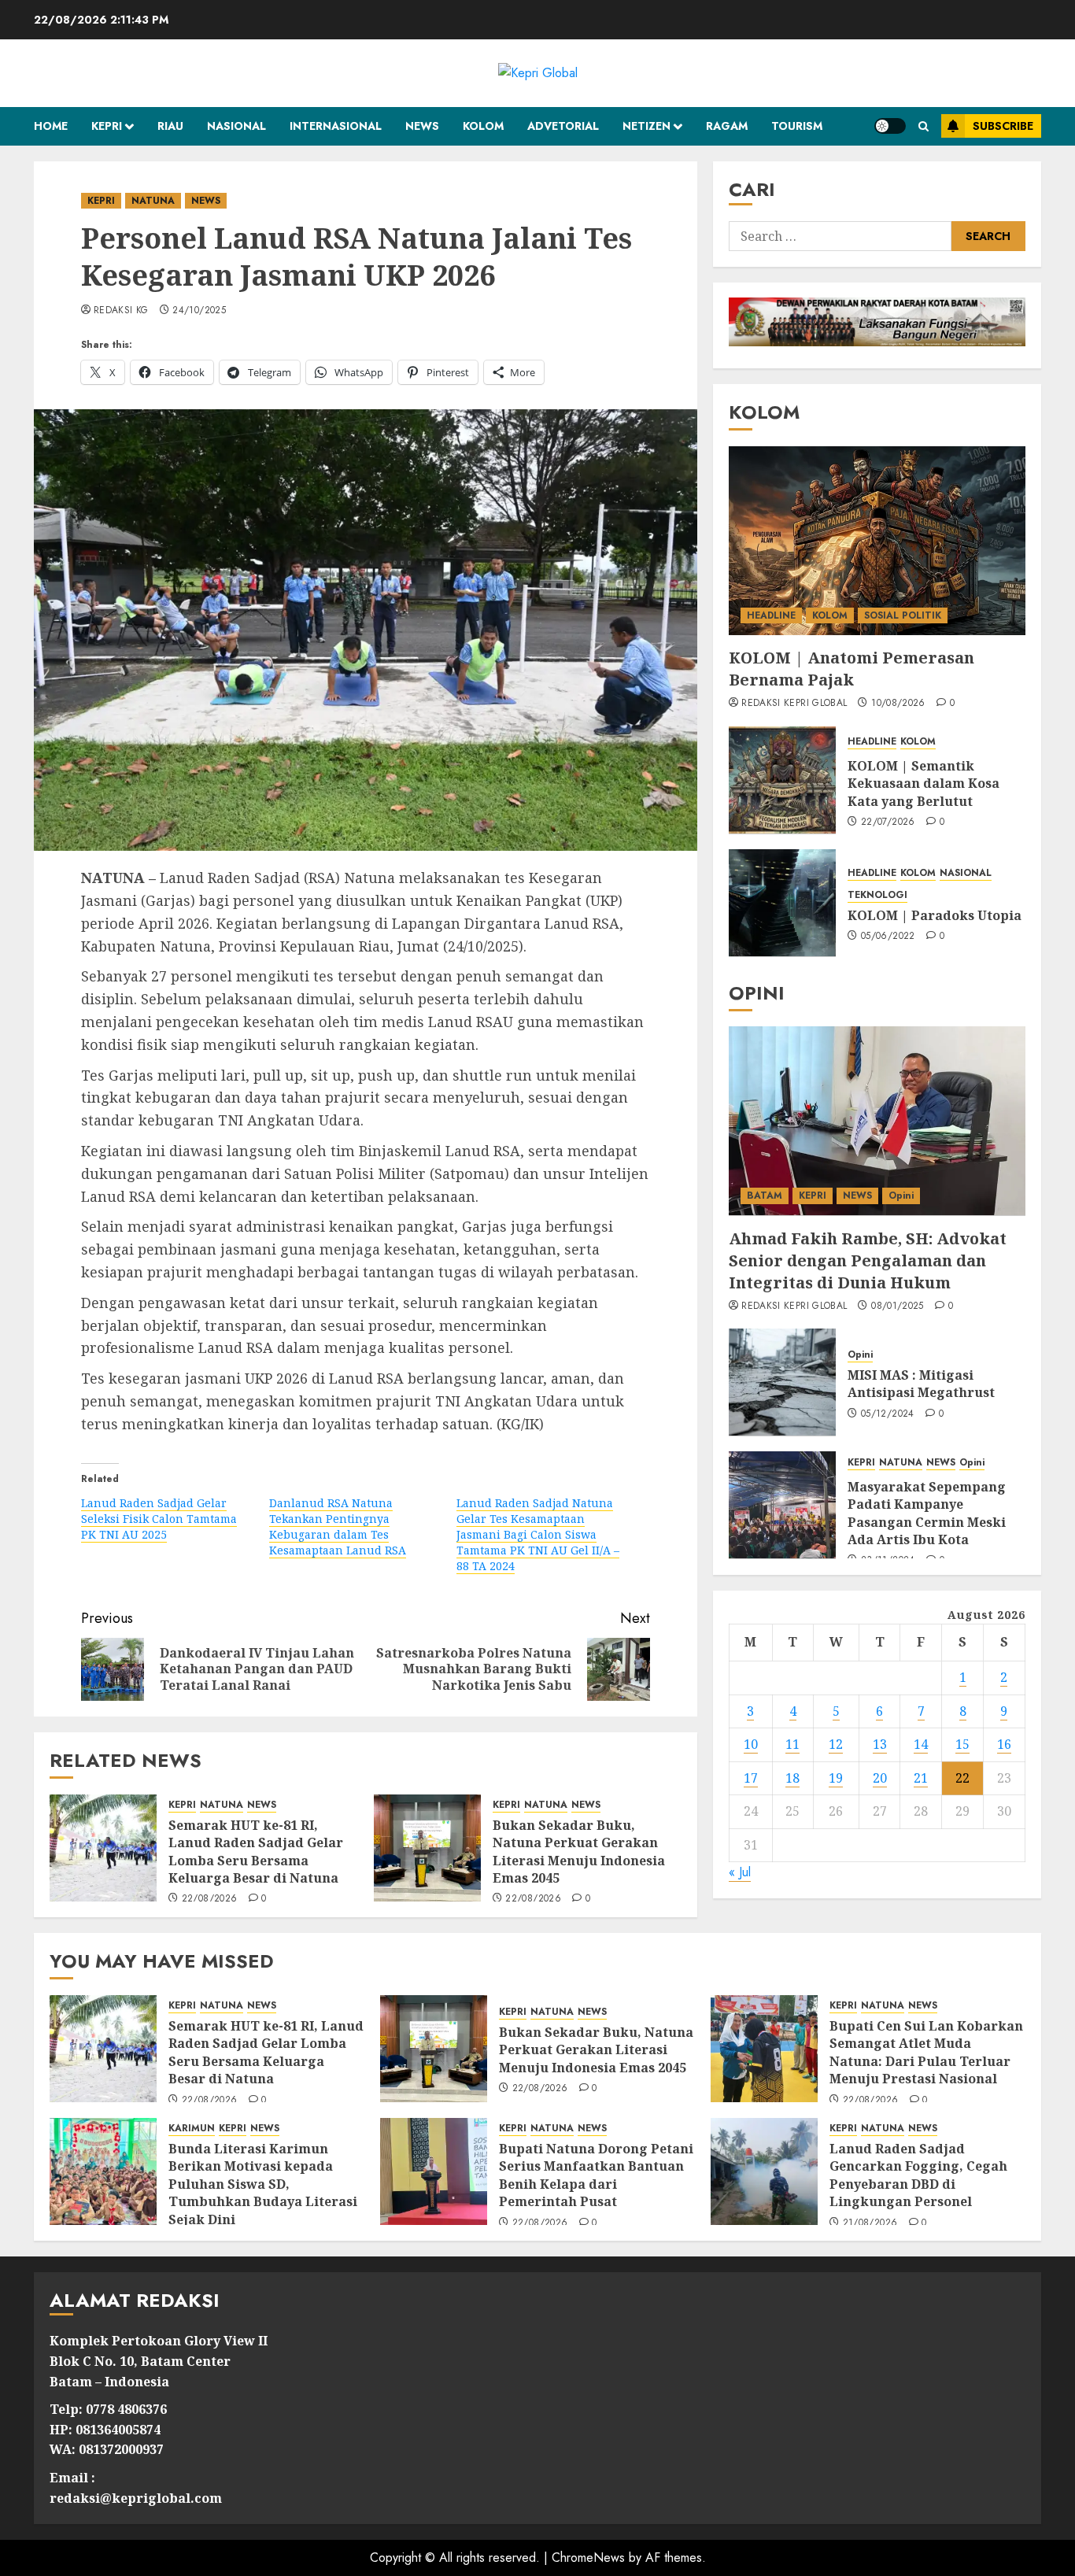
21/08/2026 (870, 2223)
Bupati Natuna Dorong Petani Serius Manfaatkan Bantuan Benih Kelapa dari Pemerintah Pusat (596, 2175)
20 (880, 1777)
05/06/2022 (888, 936)
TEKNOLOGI (877, 894)
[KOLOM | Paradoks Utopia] (782, 903)
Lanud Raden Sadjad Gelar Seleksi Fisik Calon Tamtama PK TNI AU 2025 (159, 1519)
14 (921, 1743)
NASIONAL (236, 126)
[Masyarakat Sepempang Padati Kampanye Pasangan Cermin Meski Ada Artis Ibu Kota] (782, 1505)
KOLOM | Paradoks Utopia (935, 915)
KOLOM (483, 126)
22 (962, 1777)
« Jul (740, 1872)
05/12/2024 (888, 1414)
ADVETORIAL (563, 126)
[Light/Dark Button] (890, 126)
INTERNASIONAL (336, 126)
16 (1004, 1743)
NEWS (422, 126)
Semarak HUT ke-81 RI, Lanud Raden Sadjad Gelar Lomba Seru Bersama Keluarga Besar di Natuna (256, 1852)
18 (792, 1777)
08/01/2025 (898, 1306)
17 (751, 1777)
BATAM (765, 1195)
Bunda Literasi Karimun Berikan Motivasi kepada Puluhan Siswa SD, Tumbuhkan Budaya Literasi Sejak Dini (263, 2184)
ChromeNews (588, 2558)
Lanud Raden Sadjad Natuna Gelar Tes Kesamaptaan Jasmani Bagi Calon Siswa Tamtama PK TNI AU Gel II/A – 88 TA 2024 (538, 1534)
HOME (51, 126)
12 (836, 1743)
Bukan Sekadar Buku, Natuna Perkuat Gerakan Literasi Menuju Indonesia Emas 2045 (579, 1852)
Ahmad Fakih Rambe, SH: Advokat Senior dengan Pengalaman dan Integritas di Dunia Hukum (868, 1260)
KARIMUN (192, 2129)
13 (880, 1743)
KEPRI (107, 126)
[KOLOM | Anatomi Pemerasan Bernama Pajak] (877, 541)
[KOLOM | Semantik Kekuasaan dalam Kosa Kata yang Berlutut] (782, 780)
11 (792, 1743)
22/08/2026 (210, 1899)
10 (751, 1743)
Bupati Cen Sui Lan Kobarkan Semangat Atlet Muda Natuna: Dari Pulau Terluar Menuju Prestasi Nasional (926, 2052)
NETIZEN (646, 126)
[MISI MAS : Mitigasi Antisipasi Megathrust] (782, 1382)
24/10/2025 (199, 311)
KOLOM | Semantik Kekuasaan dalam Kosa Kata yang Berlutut (924, 783)
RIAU (170, 126)
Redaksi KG (121, 311)
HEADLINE (771, 615)
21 (921, 1777)
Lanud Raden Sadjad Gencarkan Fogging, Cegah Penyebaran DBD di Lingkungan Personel (918, 2175)
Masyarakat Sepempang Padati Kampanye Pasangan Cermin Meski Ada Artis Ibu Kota (927, 1512)
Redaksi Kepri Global (794, 704)
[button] (924, 126)
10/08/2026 (898, 704)
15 (962, 1743)
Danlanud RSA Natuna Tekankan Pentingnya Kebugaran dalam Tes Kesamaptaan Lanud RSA (338, 1526)
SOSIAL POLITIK (903, 615)
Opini (901, 1195)
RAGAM (727, 126)
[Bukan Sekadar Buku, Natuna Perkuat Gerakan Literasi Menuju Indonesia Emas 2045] (427, 1848)
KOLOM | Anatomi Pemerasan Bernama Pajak (852, 669)
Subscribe (1003, 126)
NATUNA (153, 201)
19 (836, 1777)
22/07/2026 (888, 822)
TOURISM (797, 126)
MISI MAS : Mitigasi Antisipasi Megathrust (921, 1383)
